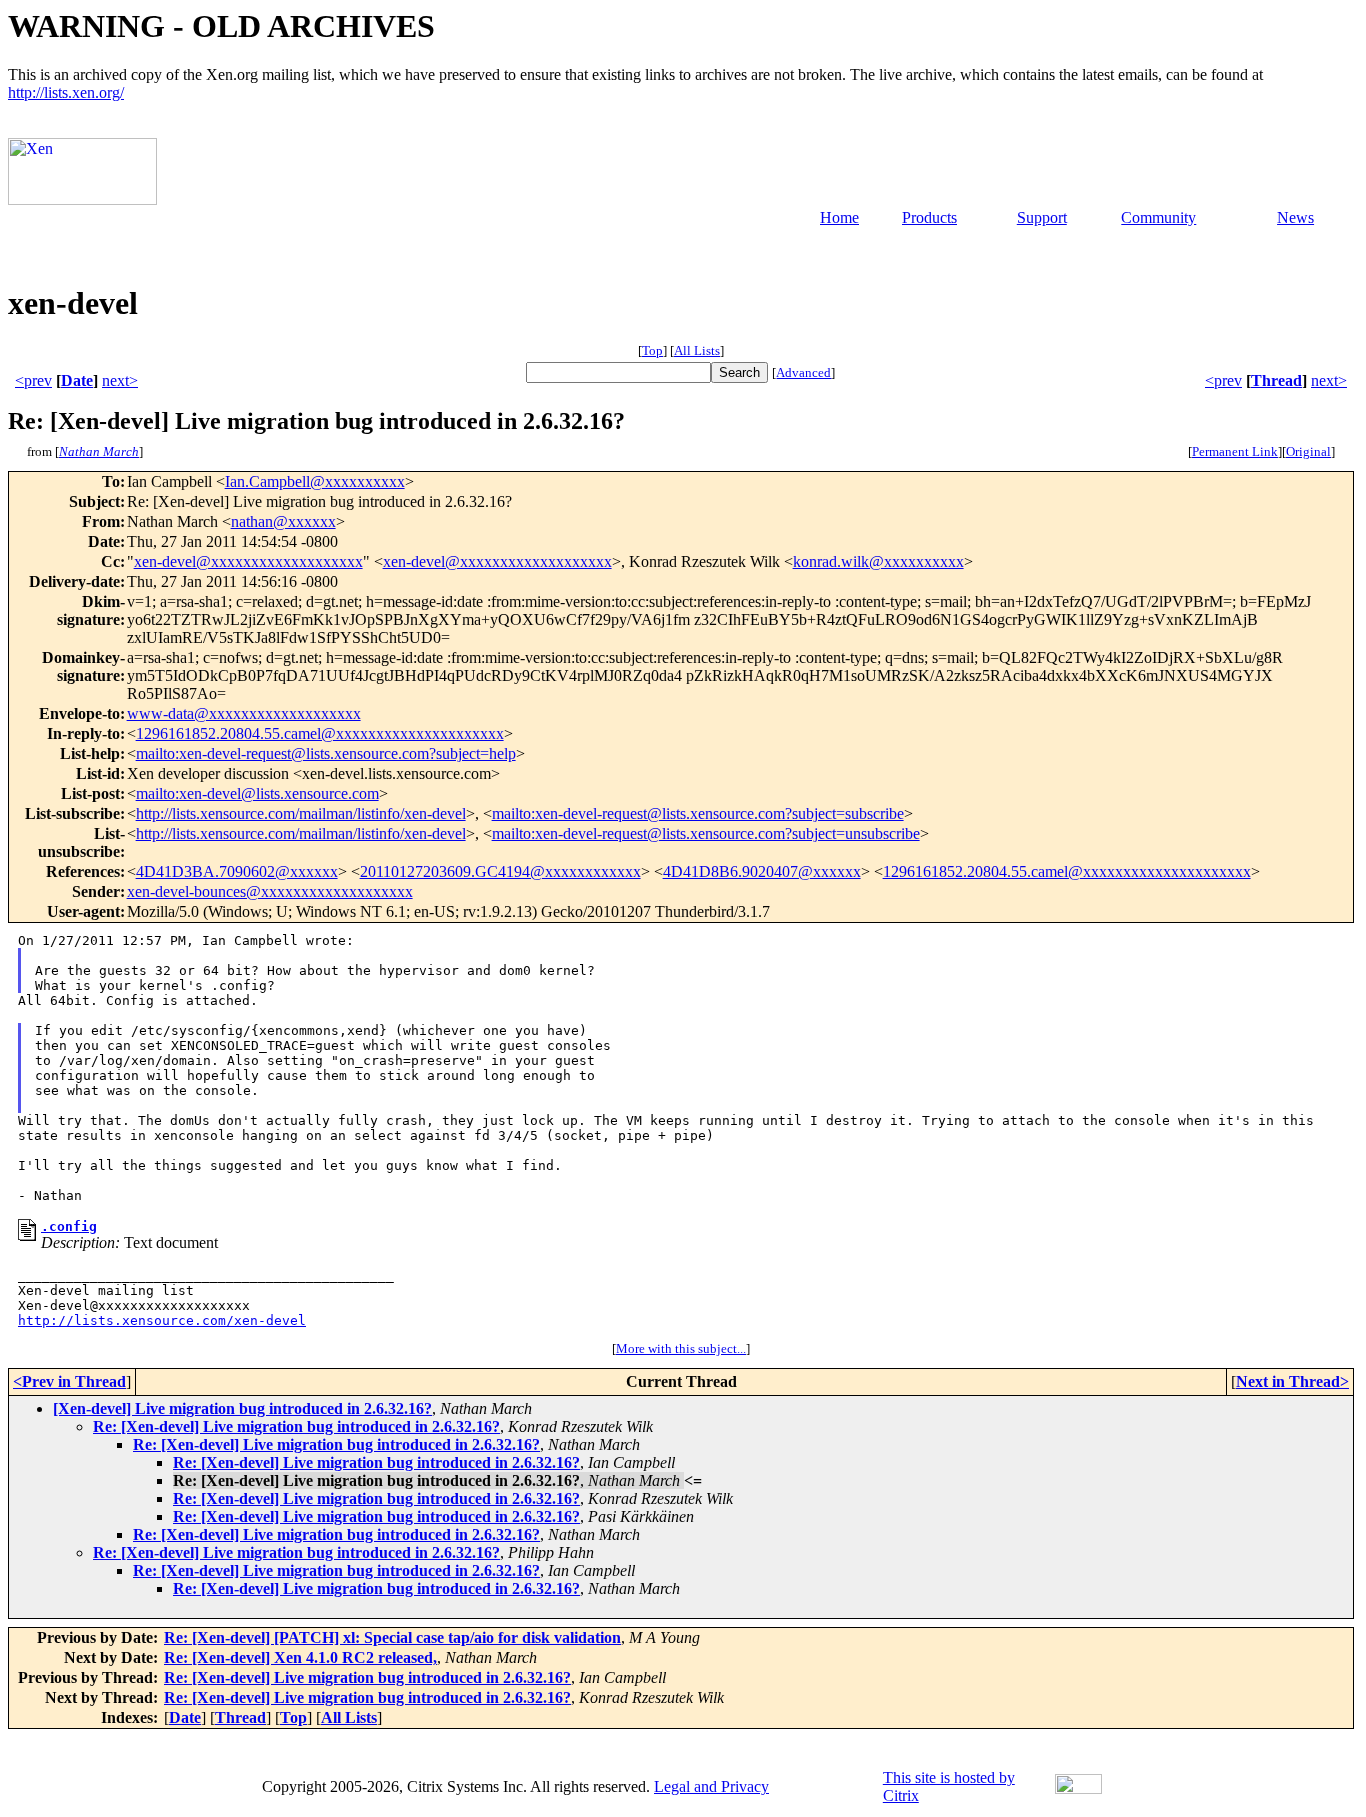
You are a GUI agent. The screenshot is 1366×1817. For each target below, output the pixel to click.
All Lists (697, 350)
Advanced (803, 372)
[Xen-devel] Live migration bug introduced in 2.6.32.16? (242, 1408)
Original (1308, 451)
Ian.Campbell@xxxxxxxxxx (315, 481)
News (1295, 217)
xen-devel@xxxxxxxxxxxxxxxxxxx (248, 561)
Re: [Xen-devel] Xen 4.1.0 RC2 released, (300, 1657)
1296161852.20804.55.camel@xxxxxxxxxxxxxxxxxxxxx (320, 733)
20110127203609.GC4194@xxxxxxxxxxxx (500, 871)
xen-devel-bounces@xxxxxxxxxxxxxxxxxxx (270, 891)
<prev (33, 380)
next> (120, 380)
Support (1042, 217)
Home (839, 217)
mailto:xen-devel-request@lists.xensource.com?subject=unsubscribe (706, 833)
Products (929, 217)
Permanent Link (1235, 451)
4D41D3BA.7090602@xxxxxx (237, 871)
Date (77, 380)
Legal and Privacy (711, 1786)
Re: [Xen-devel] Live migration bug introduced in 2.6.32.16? (296, 1426)
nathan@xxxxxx (283, 521)
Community (1158, 217)
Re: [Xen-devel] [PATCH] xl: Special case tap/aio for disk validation (392, 1637)
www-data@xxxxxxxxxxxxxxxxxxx (244, 713)
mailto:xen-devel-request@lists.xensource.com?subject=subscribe (698, 813)
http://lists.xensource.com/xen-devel (162, 1320)
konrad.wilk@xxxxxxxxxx (878, 561)
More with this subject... (681, 1348)
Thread (1276, 380)
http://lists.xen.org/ (66, 92)
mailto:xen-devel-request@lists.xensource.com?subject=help (326, 753)
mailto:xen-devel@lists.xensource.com (257, 793)
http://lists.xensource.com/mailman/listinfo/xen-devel (301, 813)
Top (652, 350)
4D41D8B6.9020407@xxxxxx (762, 871)
